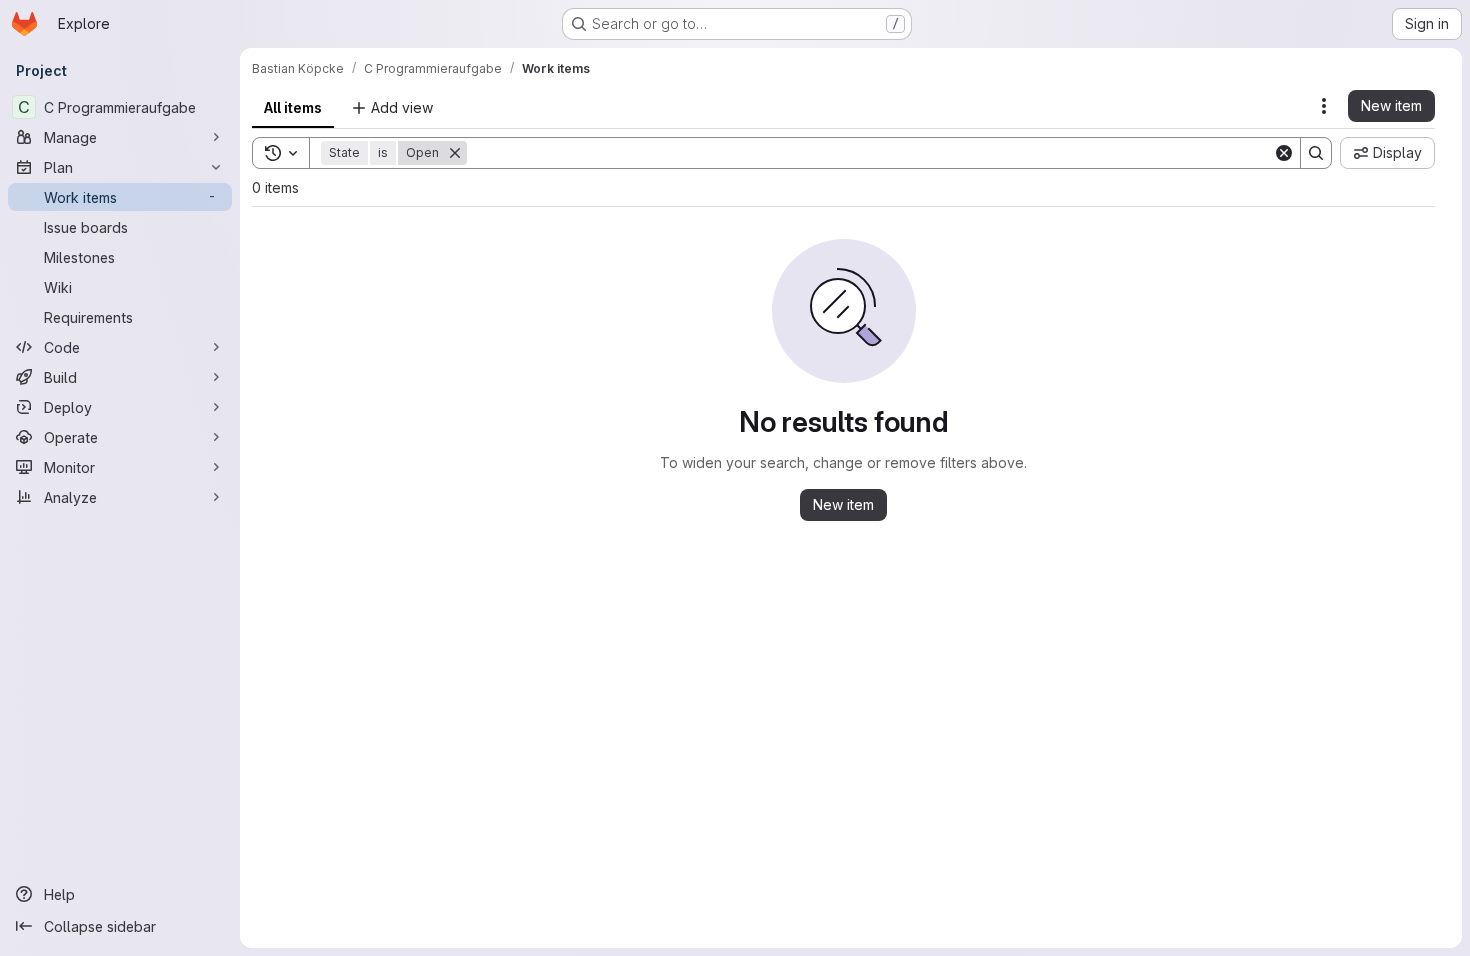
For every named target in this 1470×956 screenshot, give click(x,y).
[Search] (1316, 153)
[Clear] (1284, 153)
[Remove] (455, 153)
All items (293, 107)
